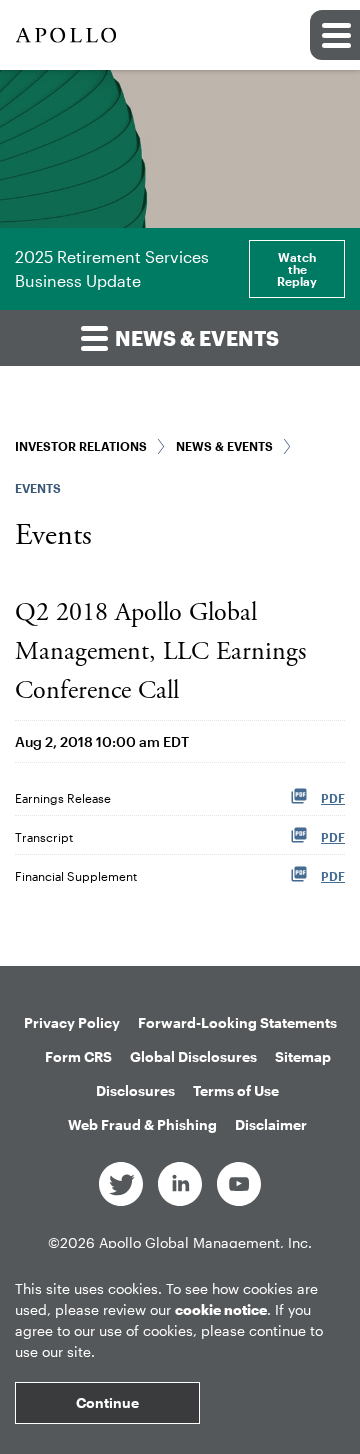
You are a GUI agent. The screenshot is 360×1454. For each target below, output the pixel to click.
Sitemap (303, 1056)
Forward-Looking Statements (237, 1022)
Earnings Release (63, 798)
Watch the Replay (297, 269)
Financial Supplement (76, 876)
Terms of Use (236, 1090)
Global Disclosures (193, 1056)
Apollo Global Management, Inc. (205, 1242)
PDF (333, 798)
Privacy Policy (72, 1022)
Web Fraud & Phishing (142, 1124)
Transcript (44, 837)
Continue (107, 1402)
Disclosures (135, 1090)
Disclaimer (271, 1124)
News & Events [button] (195, 338)
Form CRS (78, 1056)
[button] (335, 35)
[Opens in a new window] (121, 1182)
